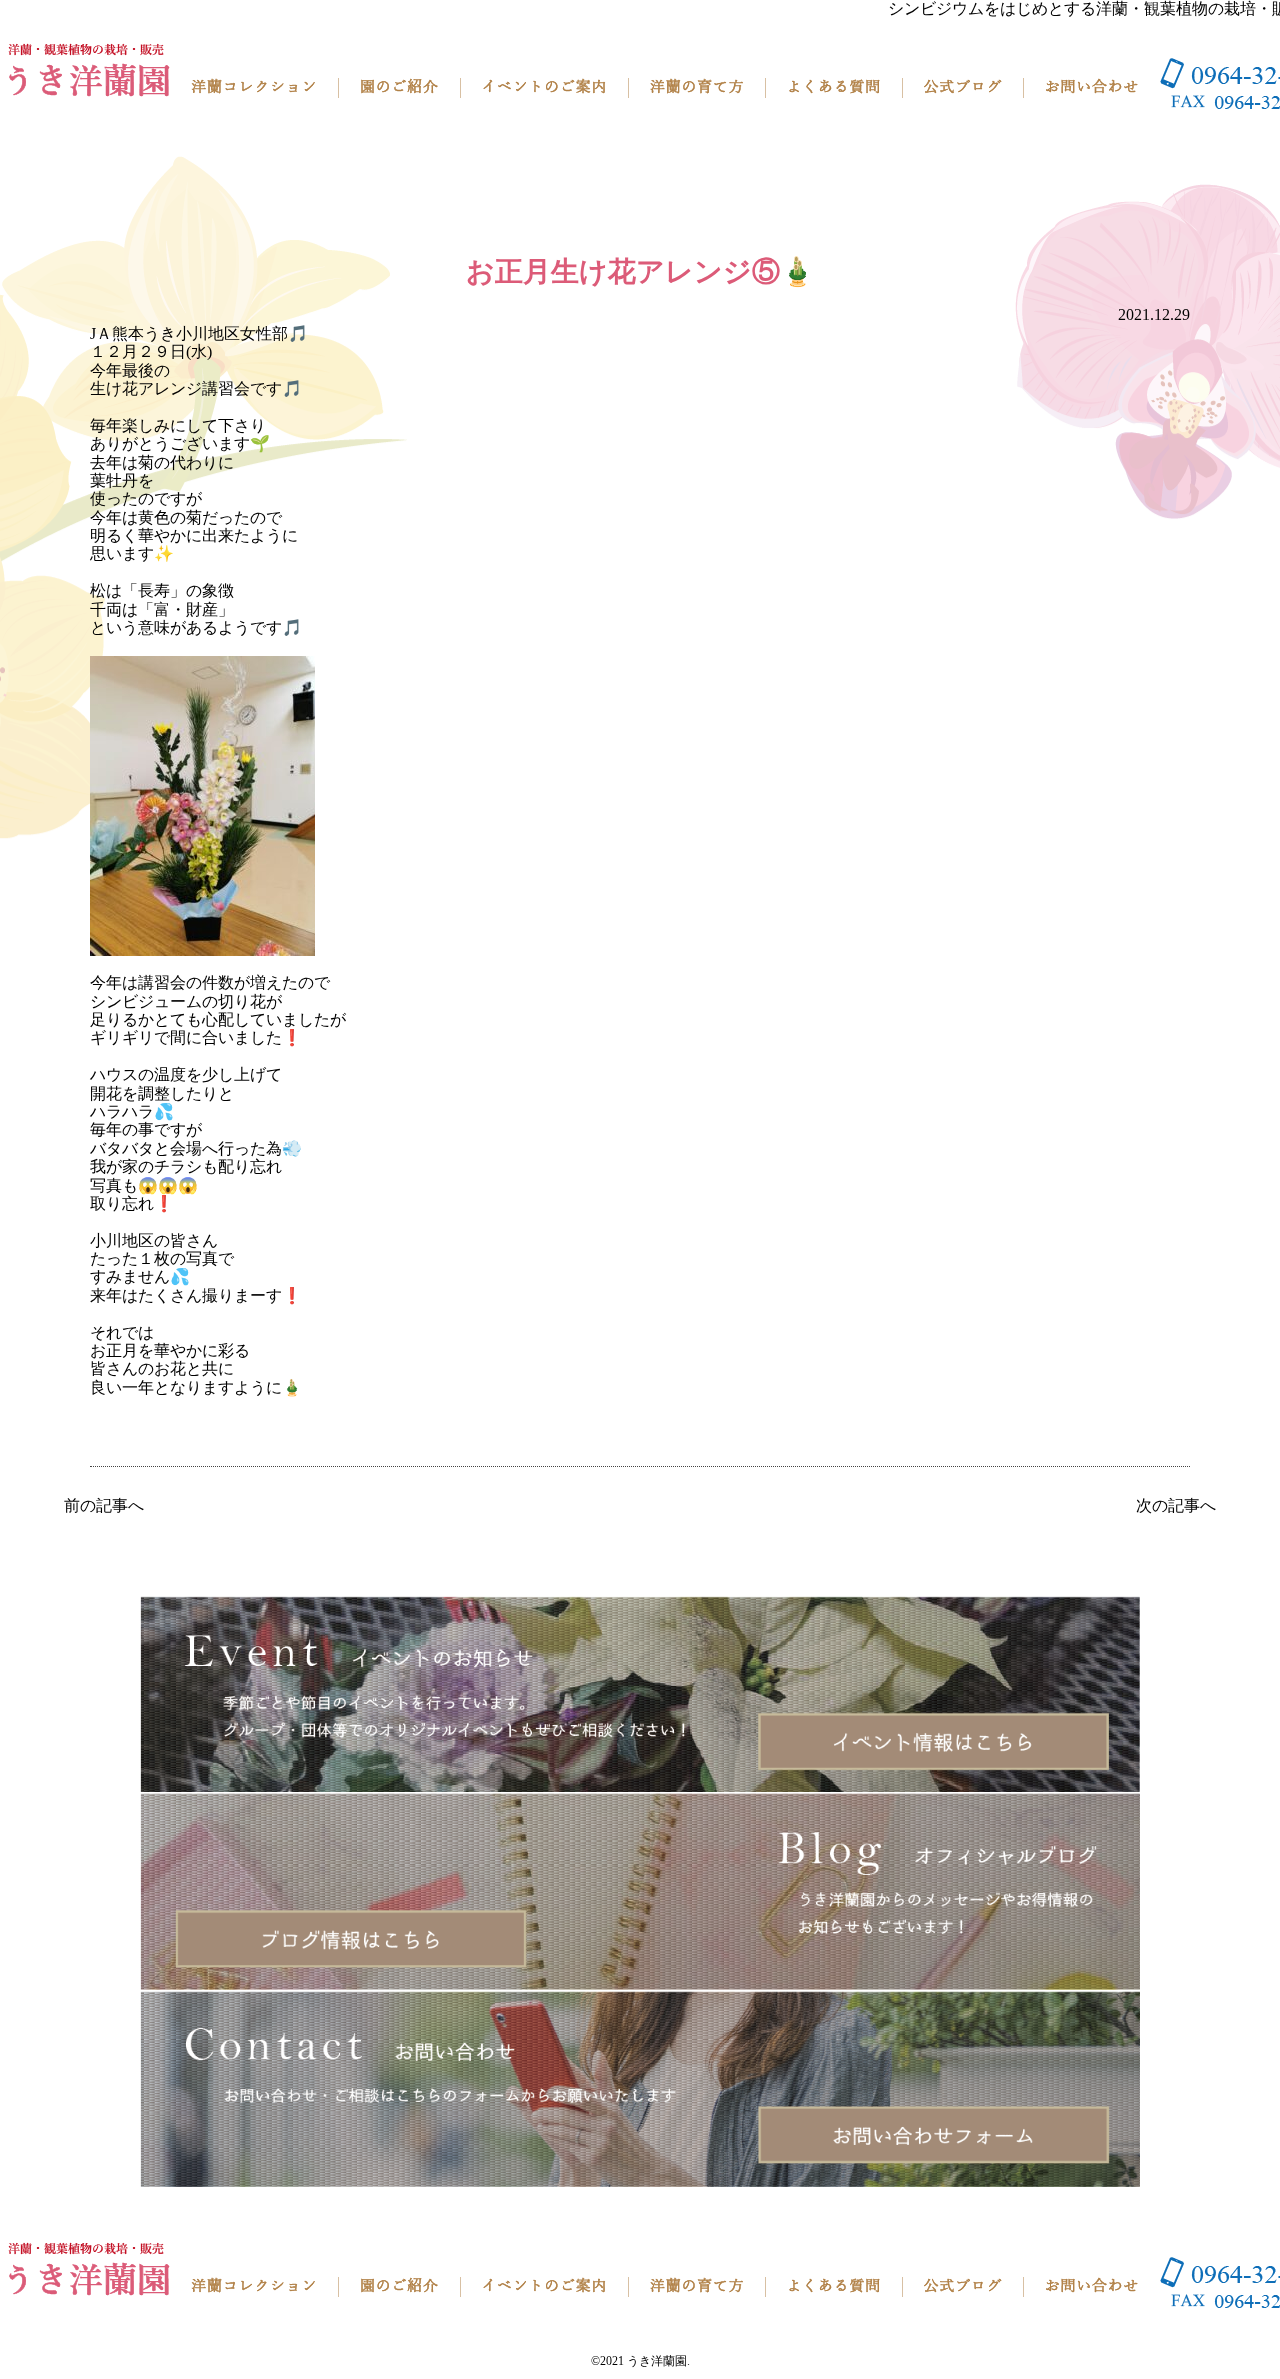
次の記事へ (1176, 1505)
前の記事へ (104, 1505)
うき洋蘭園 (657, 2361)
